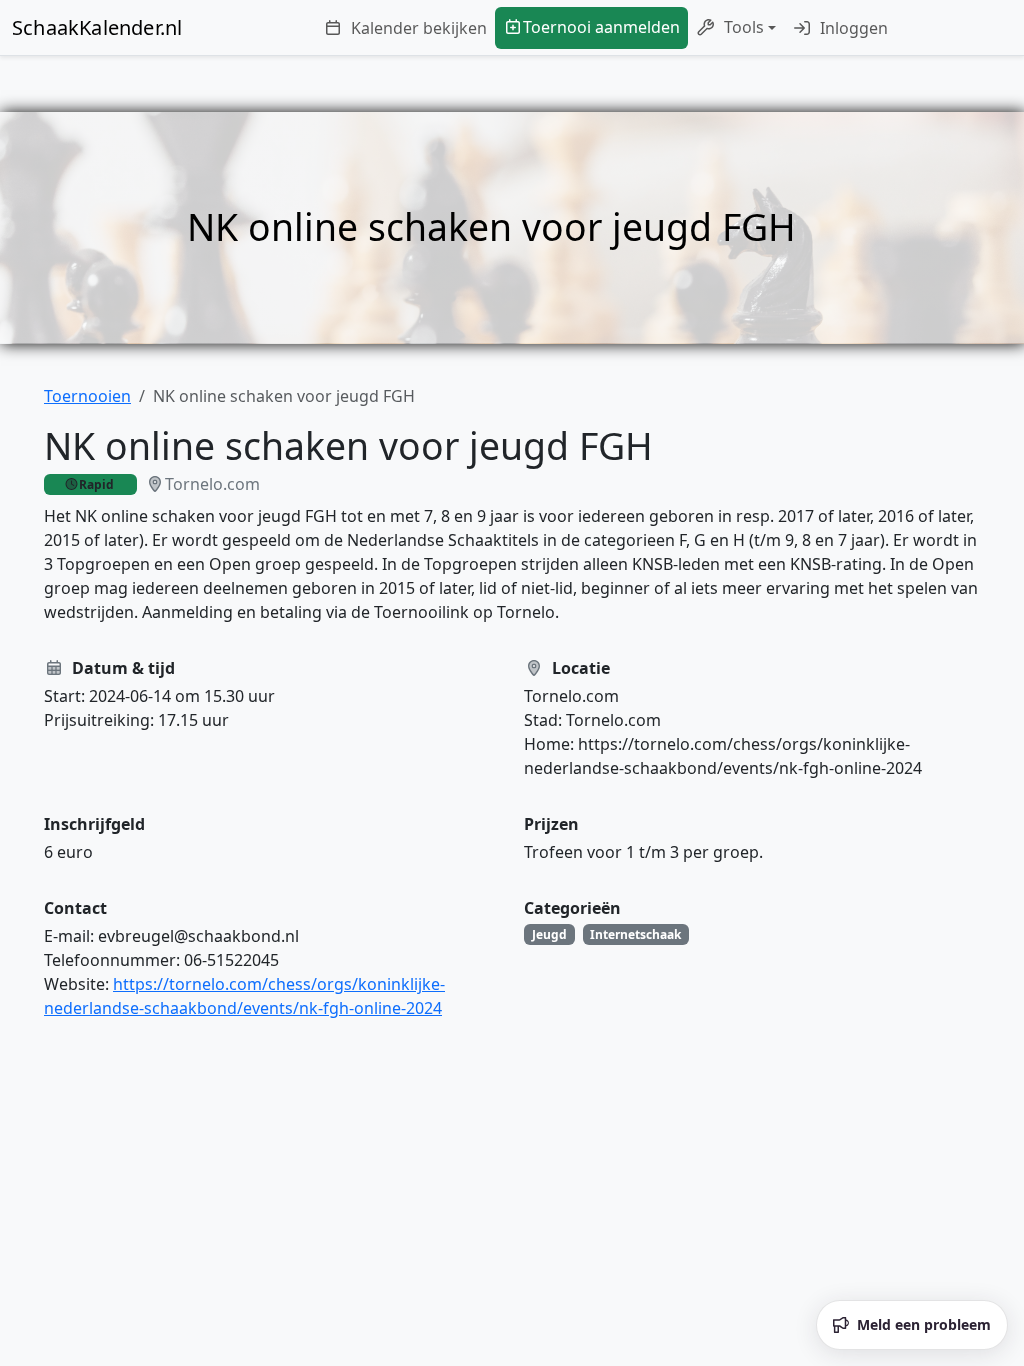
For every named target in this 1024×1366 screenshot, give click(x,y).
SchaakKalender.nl (97, 27)
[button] (736, 28)
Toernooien (87, 396)
